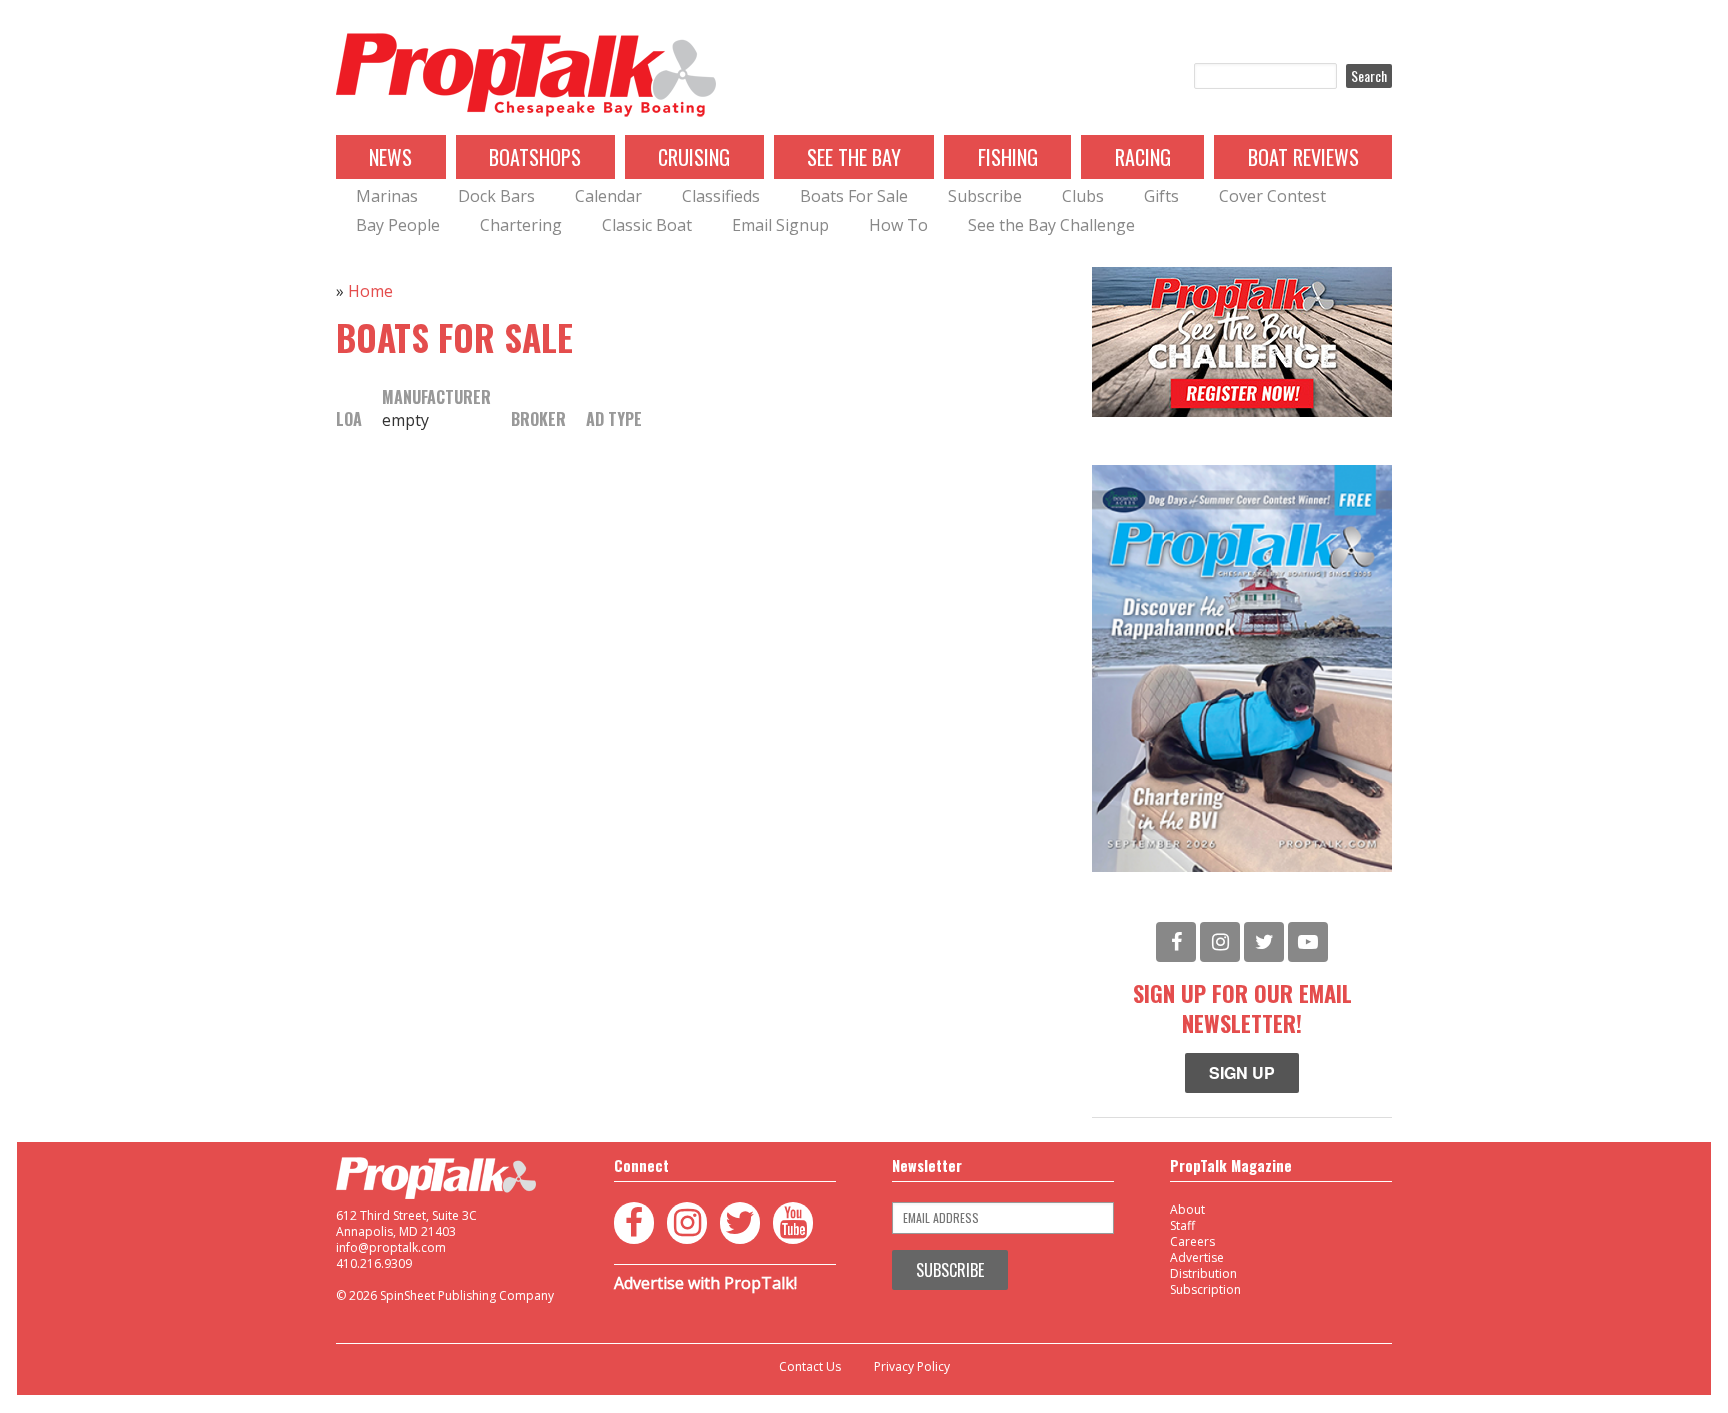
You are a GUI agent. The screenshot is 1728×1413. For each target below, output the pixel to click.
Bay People (398, 225)
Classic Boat (647, 225)
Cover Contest (1272, 196)
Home (370, 291)
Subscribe (985, 196)
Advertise (1197, 1257)
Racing (1143, 157)
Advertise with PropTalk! (705, 1283)
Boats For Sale (854, 196)
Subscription (1205, 1289)
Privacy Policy (912, 1367)
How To (898, 225)
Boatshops (535, 157)
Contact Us (810, 1367)
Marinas (387, 196)
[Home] (526, 76)
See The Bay (854, 157)
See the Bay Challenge (1051, 225)
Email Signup (780, 225)
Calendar (608, 196)
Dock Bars (496, 196)
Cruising (694, 157)
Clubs (1083, 196)
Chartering (521, 225)
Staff (1182, 1225)
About (1187, 1209)
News (390, 157)
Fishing (1008, 157)
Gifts (1161, 196)
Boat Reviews (1303, 157)
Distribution (1203, 1273)
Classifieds (721, 196)
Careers (1192, 1241)
